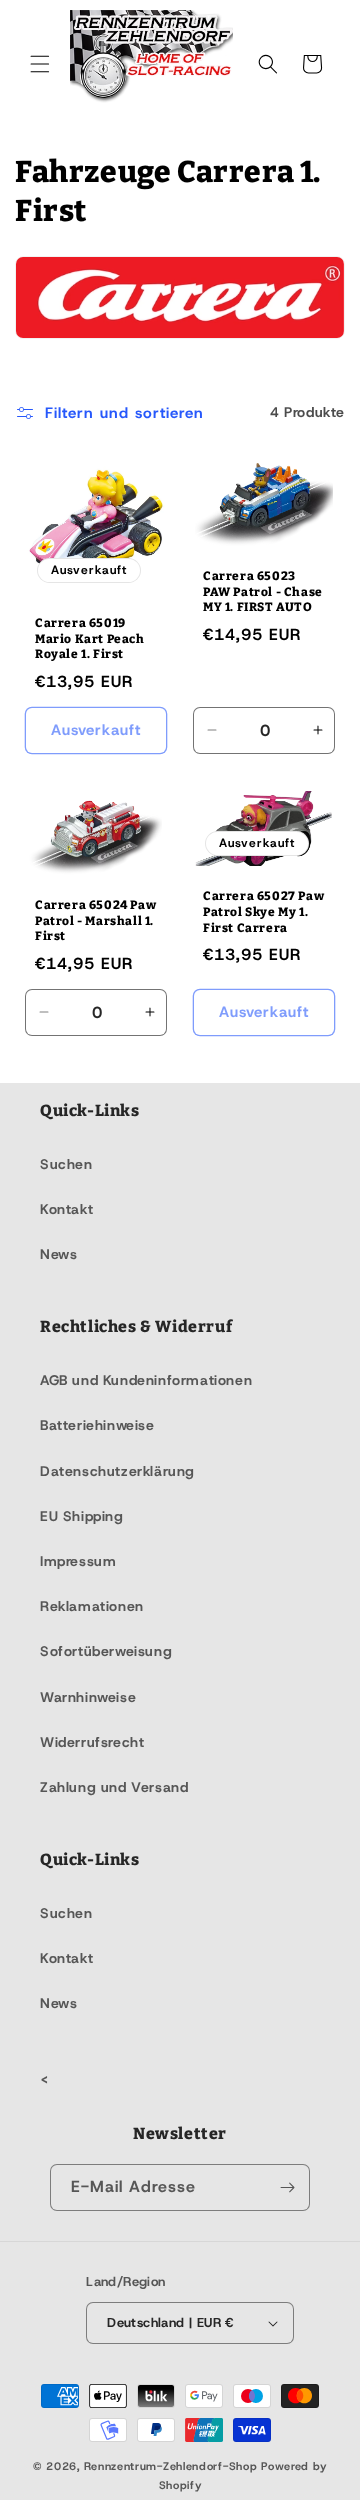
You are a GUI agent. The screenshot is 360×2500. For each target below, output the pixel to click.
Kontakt (66, 1209)
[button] (40, 64)
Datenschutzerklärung (117, 1471)
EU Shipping (82, 1516)
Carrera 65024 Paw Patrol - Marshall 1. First (95, 920)
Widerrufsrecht (92, 1742)
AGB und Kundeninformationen (146, 1380)
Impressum (78, 1561)
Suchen (66, 1164)
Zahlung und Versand (114, 1787)
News (58, 1254)
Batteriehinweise (97, 1425)
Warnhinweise (88, 1697)
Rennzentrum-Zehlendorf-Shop (173, 2466)
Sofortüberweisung (106, 1651)
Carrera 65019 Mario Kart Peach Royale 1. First (90, 638)
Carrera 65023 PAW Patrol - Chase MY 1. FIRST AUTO (263, 591)
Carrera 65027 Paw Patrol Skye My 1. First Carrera (263, 912)
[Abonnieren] (287, 2187)
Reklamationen (92, 1606)
